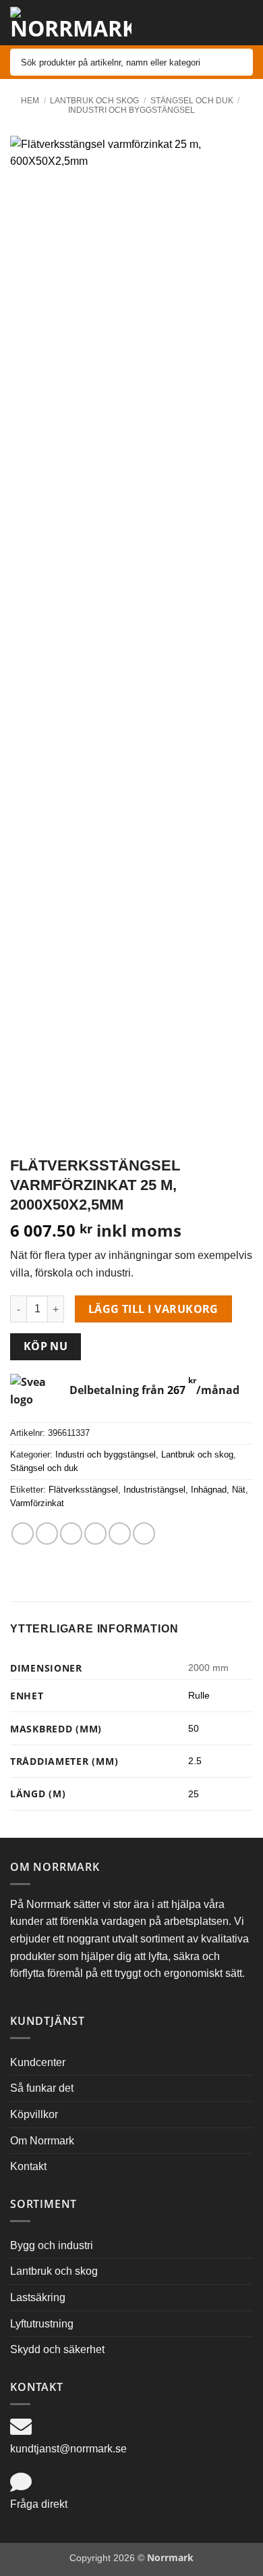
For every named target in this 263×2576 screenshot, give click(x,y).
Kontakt (28, 2166)
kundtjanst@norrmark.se (68, 2449)
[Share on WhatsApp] (23, 1534)
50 (194, 1728)
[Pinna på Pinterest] (120, 1534)
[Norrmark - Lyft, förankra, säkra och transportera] (71, 23)
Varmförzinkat (37, 1503)
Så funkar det (42, 2088)
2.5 (195, 1761)
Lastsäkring (38, 2297)
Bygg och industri (52, 2245)
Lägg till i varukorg (153, 1309)
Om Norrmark (42, 2141)
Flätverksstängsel (83, 1490)
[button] (208, 23)
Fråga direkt (39, 2504)
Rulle (199, 1695)
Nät (239, 1490)
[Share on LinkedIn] (144, 1534)
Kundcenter (38, 2062)
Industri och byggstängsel (131, 110)
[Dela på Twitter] (71, 1534)
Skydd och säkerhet (57, 2349)
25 (194, 1794)
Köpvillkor (34, 2114)
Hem (30, 101)
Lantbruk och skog (94, 101)
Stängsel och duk (192, 101)
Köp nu (46, 1346)
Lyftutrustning (42, 2324)
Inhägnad (209, 1490)
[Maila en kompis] (95, 1534)
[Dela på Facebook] (47, 1534)
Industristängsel (154, 1490)
